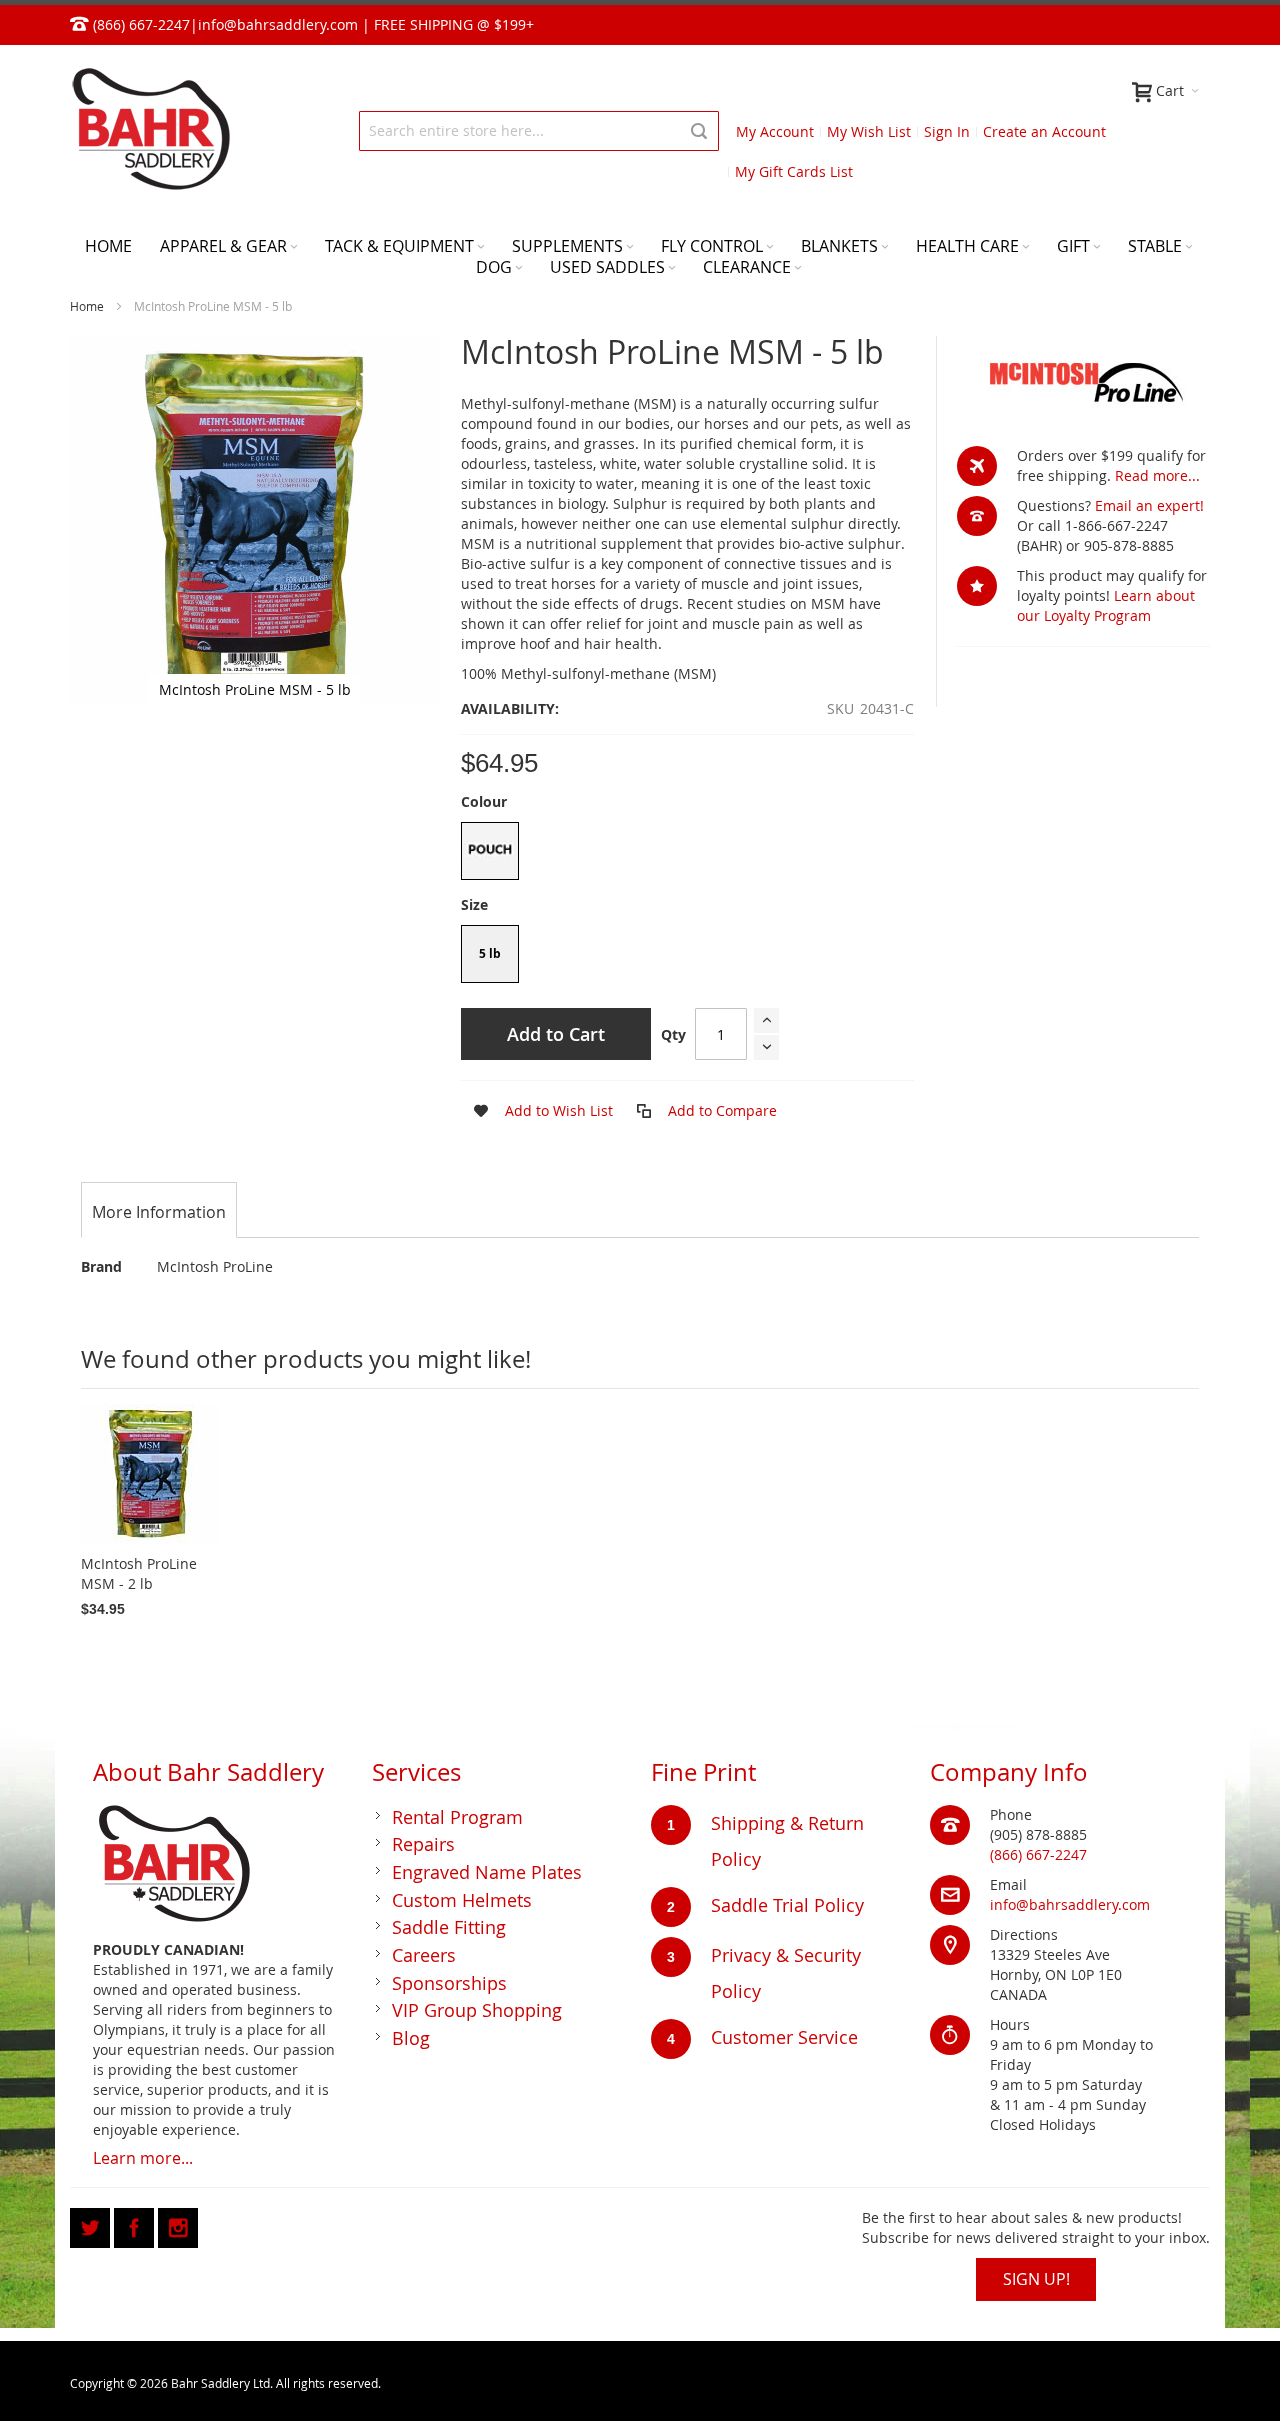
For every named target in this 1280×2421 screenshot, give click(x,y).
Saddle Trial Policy (787, 1905)
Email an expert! (1149, 505)
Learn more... (143, 2158)
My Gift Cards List (794, 171)
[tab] (159, 1212)
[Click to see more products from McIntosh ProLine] (1083, 381)
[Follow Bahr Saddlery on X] (92, 2224)
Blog (411, 2038)
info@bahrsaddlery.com (278, 24)
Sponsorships (449, 1983)
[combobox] (539, 131)
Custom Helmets (462, 1900)
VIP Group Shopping (477, 2010)
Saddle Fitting (449, 1927)
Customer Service (784, 2037)
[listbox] (687, 853)
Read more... (1157, 475)
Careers (424, 1955)
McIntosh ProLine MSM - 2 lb (139, 1573)
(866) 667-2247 (1038, 1854)
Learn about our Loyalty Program (1106, 605)
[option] (490, 851)
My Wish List (869, 131)
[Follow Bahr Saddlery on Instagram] (178, 2224)
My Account (775, 131)
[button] (537, 1111)
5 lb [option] (490, 953)
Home (87, 306)
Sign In (947, 131)
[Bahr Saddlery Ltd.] (150, 130)
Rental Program (457, 1817)
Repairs (423, 1844)
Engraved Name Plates (487, 1872)
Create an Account (1044, 131)
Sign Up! (1036, 2279)
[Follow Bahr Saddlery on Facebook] (136, 2224)
